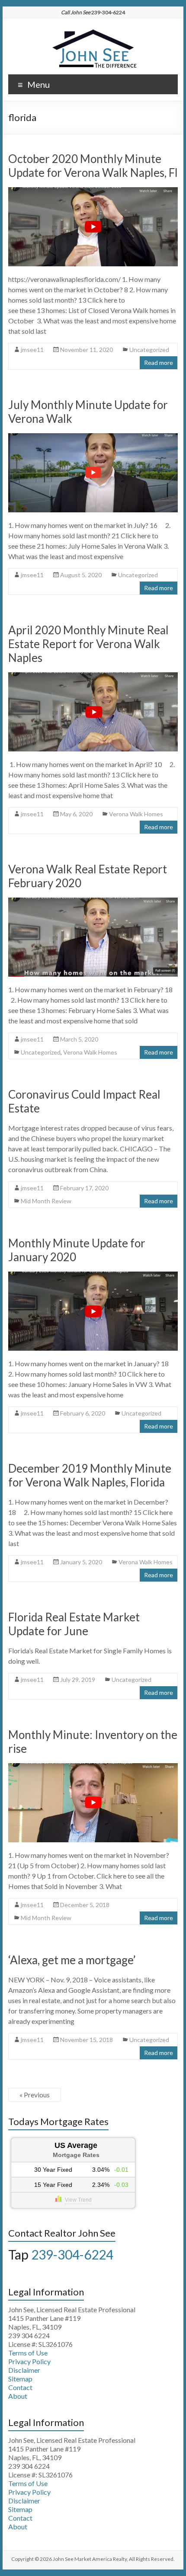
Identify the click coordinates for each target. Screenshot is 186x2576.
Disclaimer (24, 2370)
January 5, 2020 (81, 1562)
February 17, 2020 (84, 1188)
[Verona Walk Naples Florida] (93, 29)
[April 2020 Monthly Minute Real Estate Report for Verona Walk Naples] (93, 676)
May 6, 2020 (76, 814)
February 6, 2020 (83, 1413)
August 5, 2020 (81, 575)
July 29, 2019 (78, 1680)
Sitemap (20, 2379)
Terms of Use (28, 2353)
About (18, 2396)
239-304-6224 (72, 2254)
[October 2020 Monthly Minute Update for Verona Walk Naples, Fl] (93, 191)
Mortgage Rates (76, 2155)
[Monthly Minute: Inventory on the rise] (93, 1767)
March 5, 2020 (79, 1039)
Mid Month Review (46, 1201)
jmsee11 (32, 350)
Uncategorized (149, 350)
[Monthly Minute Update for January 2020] (93, 1276)
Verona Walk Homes (136, 814)
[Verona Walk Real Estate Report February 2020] (93, 902)
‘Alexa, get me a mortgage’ (72, 1960)
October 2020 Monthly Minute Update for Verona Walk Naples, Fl (93, 166)
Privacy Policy (29, 2361)
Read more (159, 363)
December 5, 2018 (85, 1905)
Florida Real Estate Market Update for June (74, 1624)
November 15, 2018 (87, 2040)
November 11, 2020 (87, 350)
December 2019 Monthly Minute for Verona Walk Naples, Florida (90, 1475)
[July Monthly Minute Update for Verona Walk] (93, 437)
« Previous (35, 2095)
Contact (20, 2387)
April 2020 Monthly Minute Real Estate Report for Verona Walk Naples (88, 644)
